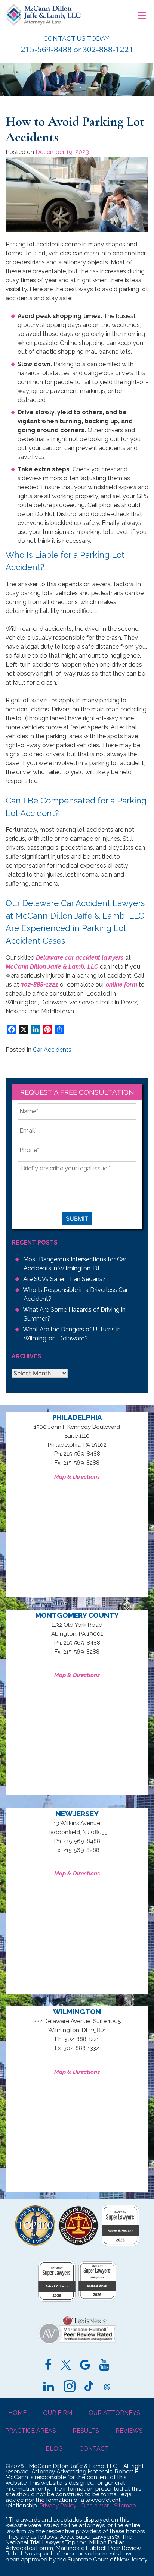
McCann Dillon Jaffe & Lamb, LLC (52, 967)
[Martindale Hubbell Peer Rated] (77, 2344)
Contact (94, 2449)
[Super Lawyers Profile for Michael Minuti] (97, 2298)
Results (86, 2431)
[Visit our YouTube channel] (104, 2366)
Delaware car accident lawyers (80, 958)
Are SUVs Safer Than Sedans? (64, 1279)
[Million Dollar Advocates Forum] (78, 2244)
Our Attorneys (114, 2413)
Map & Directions (77, 1477)
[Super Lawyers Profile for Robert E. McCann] (120, 2244)
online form (121, 985)
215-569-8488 (46, 49)
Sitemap (125, 2506)
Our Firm (58, 2413)
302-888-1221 (108, 49)
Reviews (129, 2431)
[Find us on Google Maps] (85, 2366)
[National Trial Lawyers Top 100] (35, 2244)
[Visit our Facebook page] (48, 2366)
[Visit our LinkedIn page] (49, 2387)
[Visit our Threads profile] (107, 2387)
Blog (54, 2449)
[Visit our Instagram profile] (70, 2387)
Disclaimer (95, 2506)
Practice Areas (31, 2431)
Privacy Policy (58, 2506)
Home (17, 2413)
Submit (77, 1218)
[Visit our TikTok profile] (89, 2387)
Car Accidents (52, 1050)
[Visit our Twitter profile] (66, 2366)
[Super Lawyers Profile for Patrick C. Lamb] (57, 2300)
